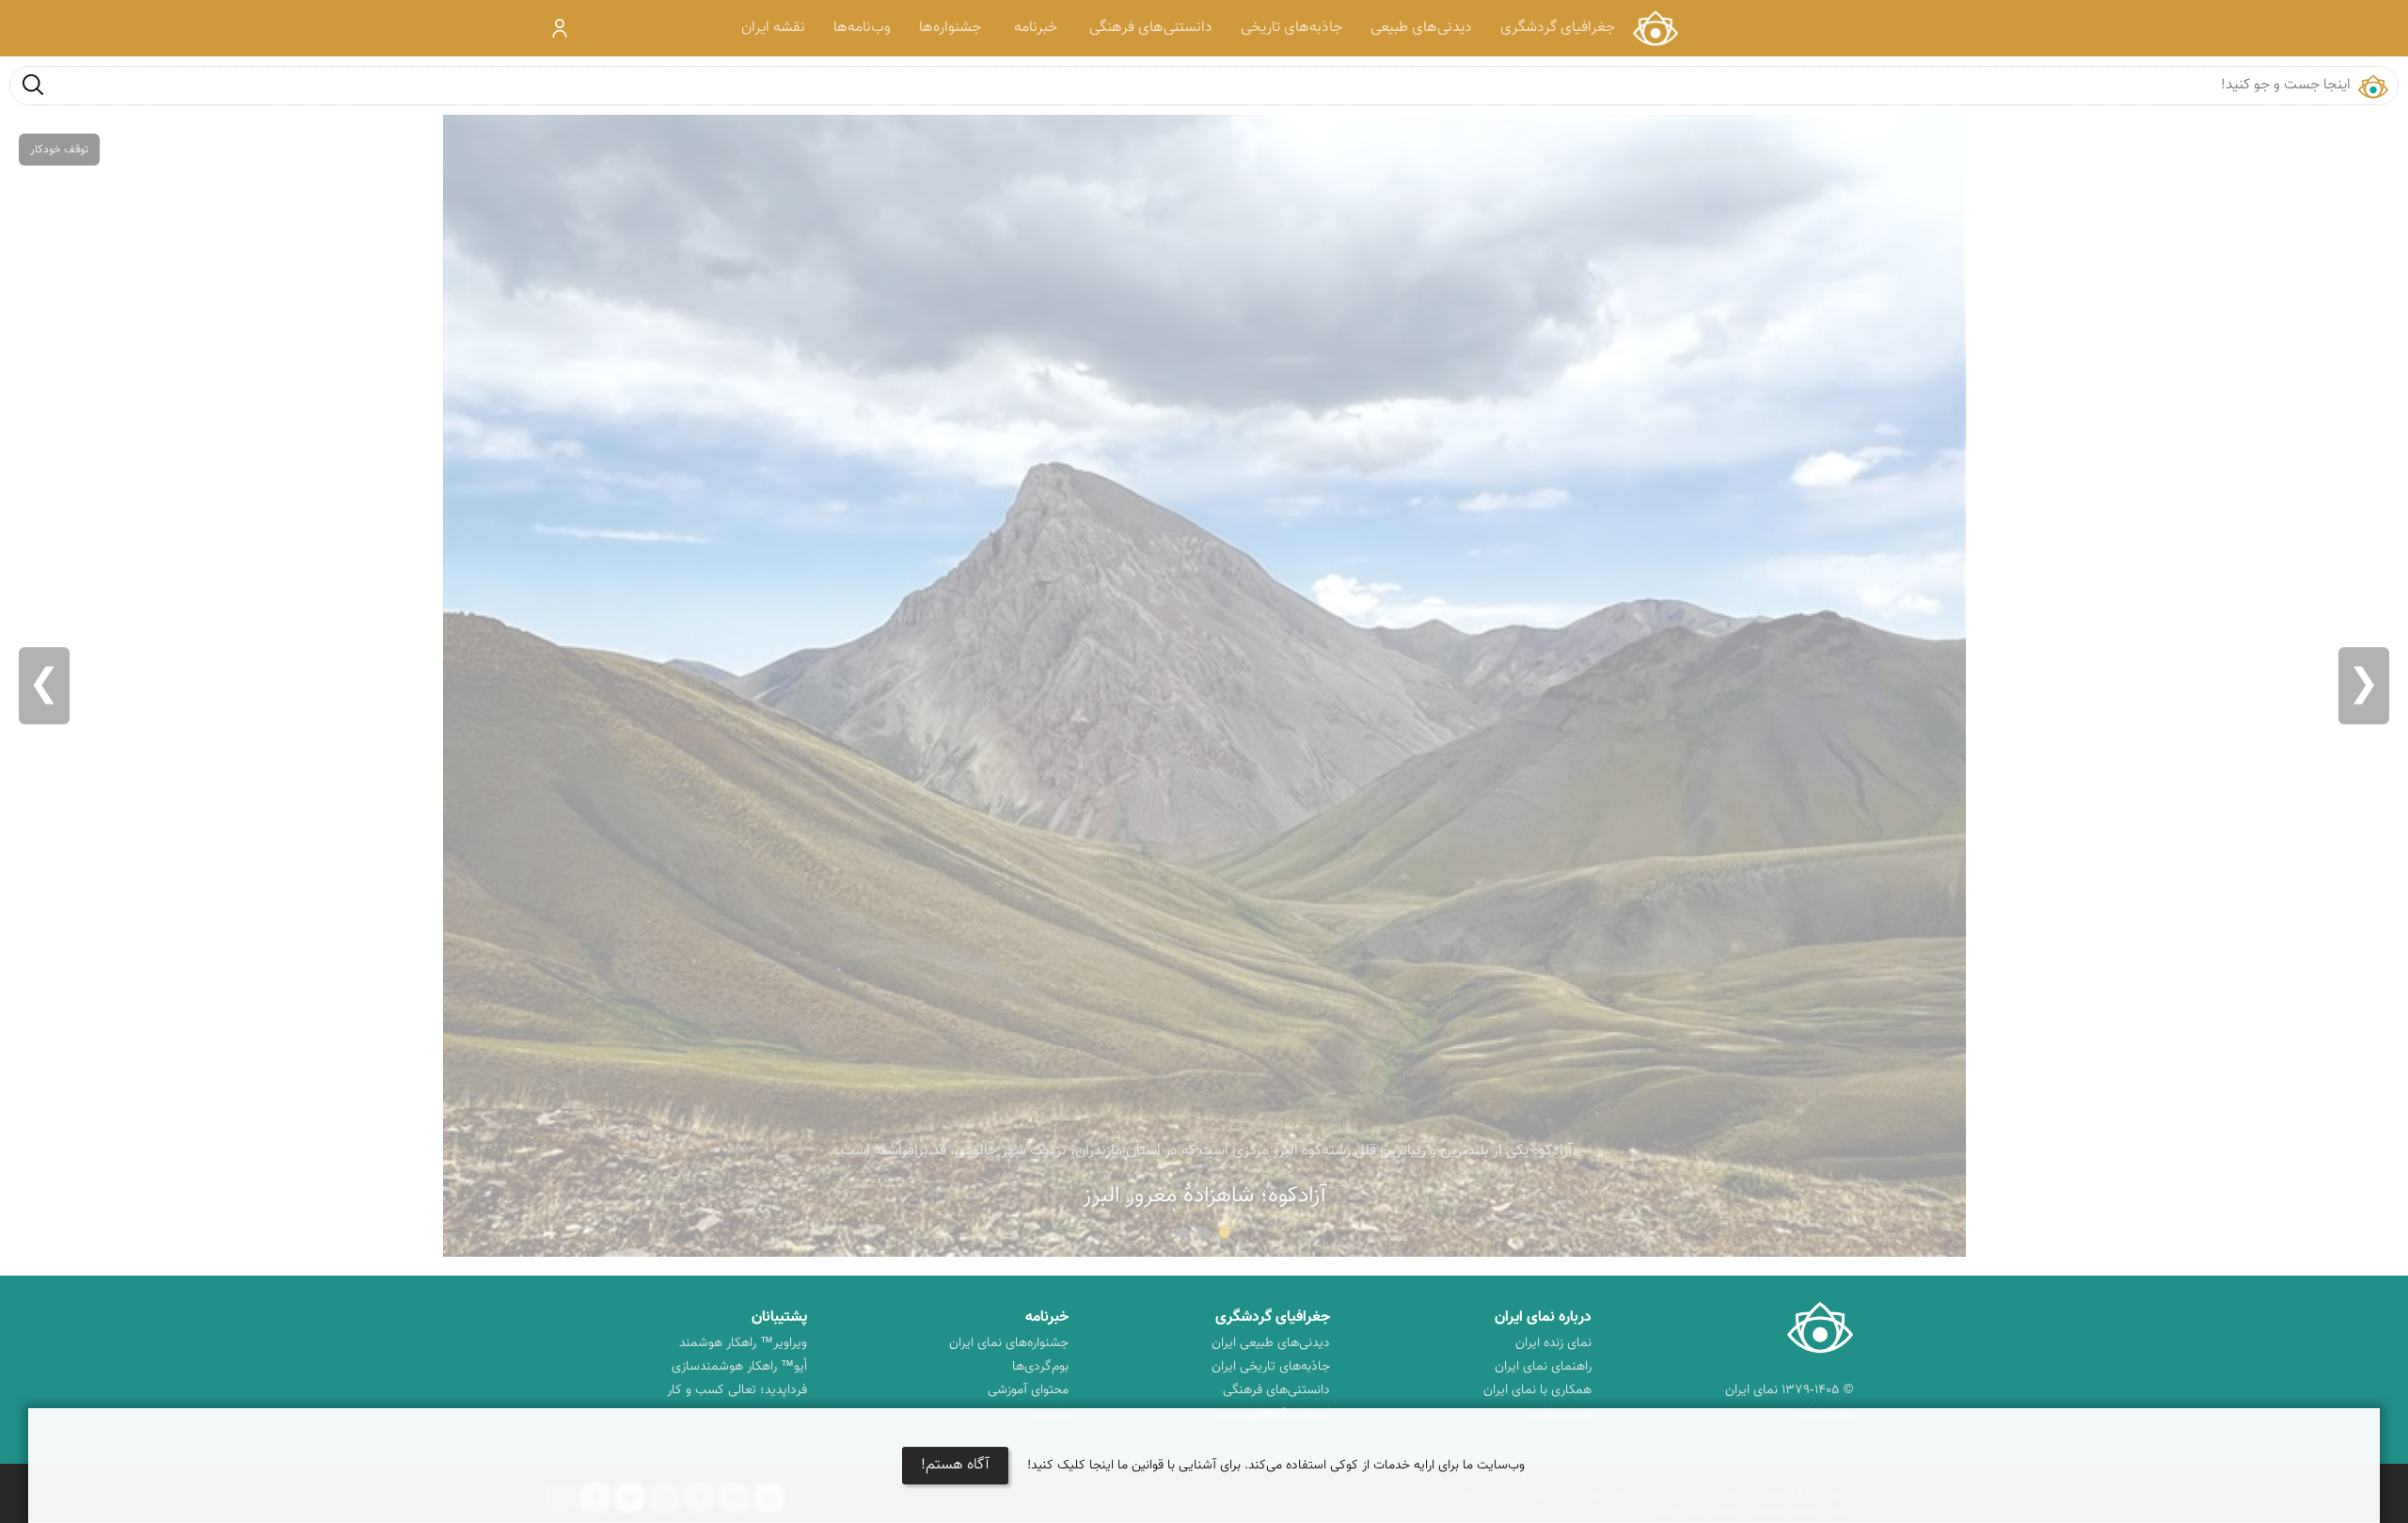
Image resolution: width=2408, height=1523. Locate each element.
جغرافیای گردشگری (1558, 28)
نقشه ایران (773, 28)
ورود (560, 28)
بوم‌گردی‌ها (1040, 1367)
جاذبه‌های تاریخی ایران (1271, 1367)
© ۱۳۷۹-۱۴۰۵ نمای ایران (1789, 1390)
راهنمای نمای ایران (1543, 1367)
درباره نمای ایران (1543, 1317)
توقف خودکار (59, 150)
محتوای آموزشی (1028, 1390)
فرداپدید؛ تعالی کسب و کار (737, 1390)
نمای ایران (1655, 28)
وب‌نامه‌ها (862, 28)
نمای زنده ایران (1553, 1343)
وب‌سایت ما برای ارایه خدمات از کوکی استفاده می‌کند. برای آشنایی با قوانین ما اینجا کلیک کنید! (1276, 1466)
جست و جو (33, 84)
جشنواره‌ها (950, 28)
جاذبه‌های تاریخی (1291, 28)
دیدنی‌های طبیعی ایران (1271, 1343)
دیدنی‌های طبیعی (1421, 28)
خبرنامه (1036, 28)
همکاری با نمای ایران (1537, 1390)
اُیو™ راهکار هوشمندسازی (739, 1367)
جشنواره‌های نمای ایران (1009, 1343)
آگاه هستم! (955, 1465)
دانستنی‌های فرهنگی (1151, 28)
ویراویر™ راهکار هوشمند (743, 1343)
